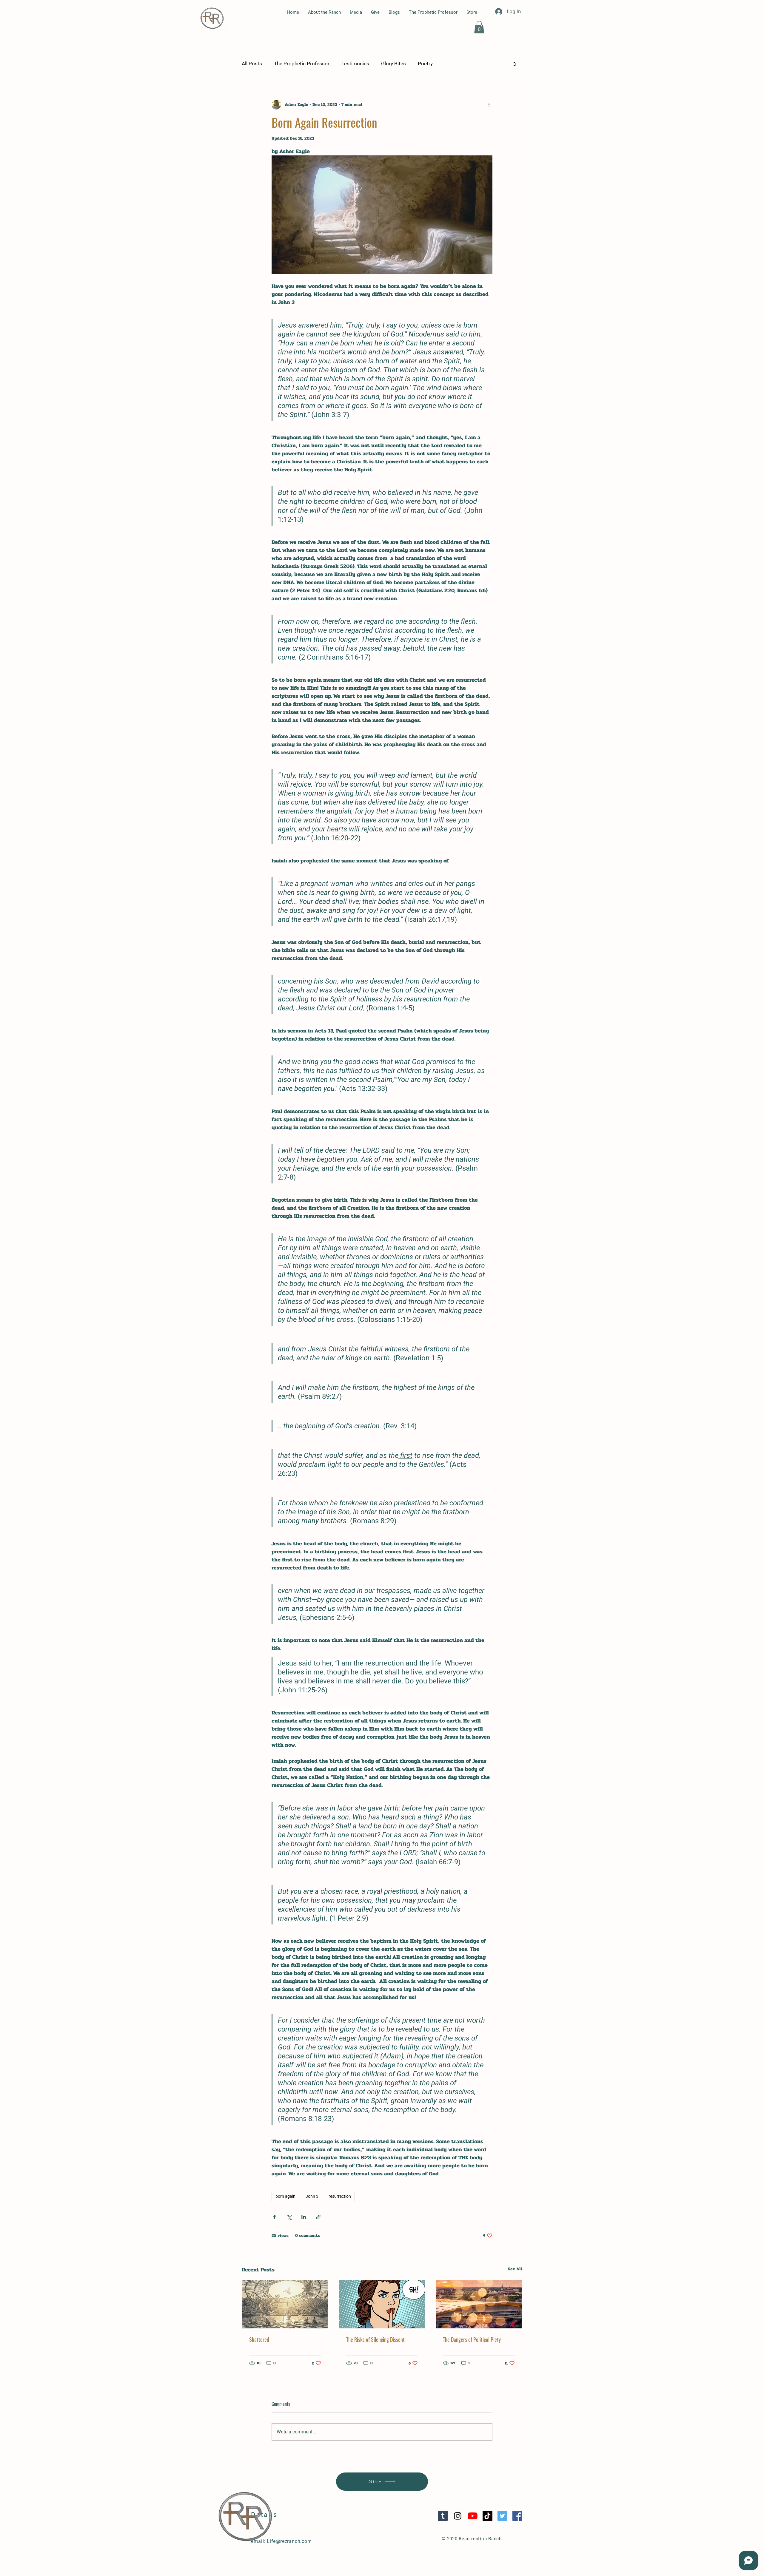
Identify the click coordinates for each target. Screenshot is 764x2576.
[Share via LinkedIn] (304, 2217)
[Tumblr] (443, 2516)
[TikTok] (487, 2516)
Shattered (259, 2339)
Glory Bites (393, 64)
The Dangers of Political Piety (472, 2339)
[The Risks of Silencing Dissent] (382, 2304)
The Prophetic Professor (302, 64)
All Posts (252, 64)
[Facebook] (517, 2516)
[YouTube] (473, 2516)
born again (285, 2196)
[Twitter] (502, 2516)
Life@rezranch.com (289, 2541)
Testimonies (355, 64)
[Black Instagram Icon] (458, 2516)
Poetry (425, 64)
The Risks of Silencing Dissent (375, 2339)
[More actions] (489, 105)
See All (515, 2269)
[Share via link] (318, 2217)
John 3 (312, 2196)
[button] (479, 27)
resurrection (340, 2196)
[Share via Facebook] (274, 2217)
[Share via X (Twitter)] (289, 2217)
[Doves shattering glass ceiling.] (285, 2304)
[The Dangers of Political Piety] (479, 2304)
